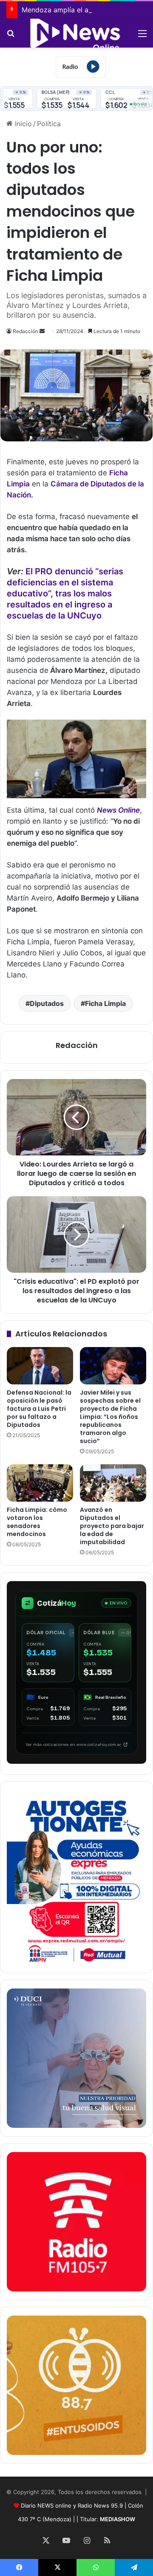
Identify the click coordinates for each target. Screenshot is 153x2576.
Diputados (47, 1003)
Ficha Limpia (105, 1003)
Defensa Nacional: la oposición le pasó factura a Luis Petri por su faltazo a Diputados (39, 1409)
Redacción (25, 331)
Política (49, 124)
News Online (118, 810)
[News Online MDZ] (76, 33)
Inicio (22, 124)
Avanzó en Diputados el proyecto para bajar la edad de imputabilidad (112, 1526)
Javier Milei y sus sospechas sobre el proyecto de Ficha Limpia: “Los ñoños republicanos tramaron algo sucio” (110, 1417)
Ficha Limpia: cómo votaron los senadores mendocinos (37, 1522)
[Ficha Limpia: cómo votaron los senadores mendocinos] (40, 1483)
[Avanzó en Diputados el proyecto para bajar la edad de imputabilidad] (113, 1483)
